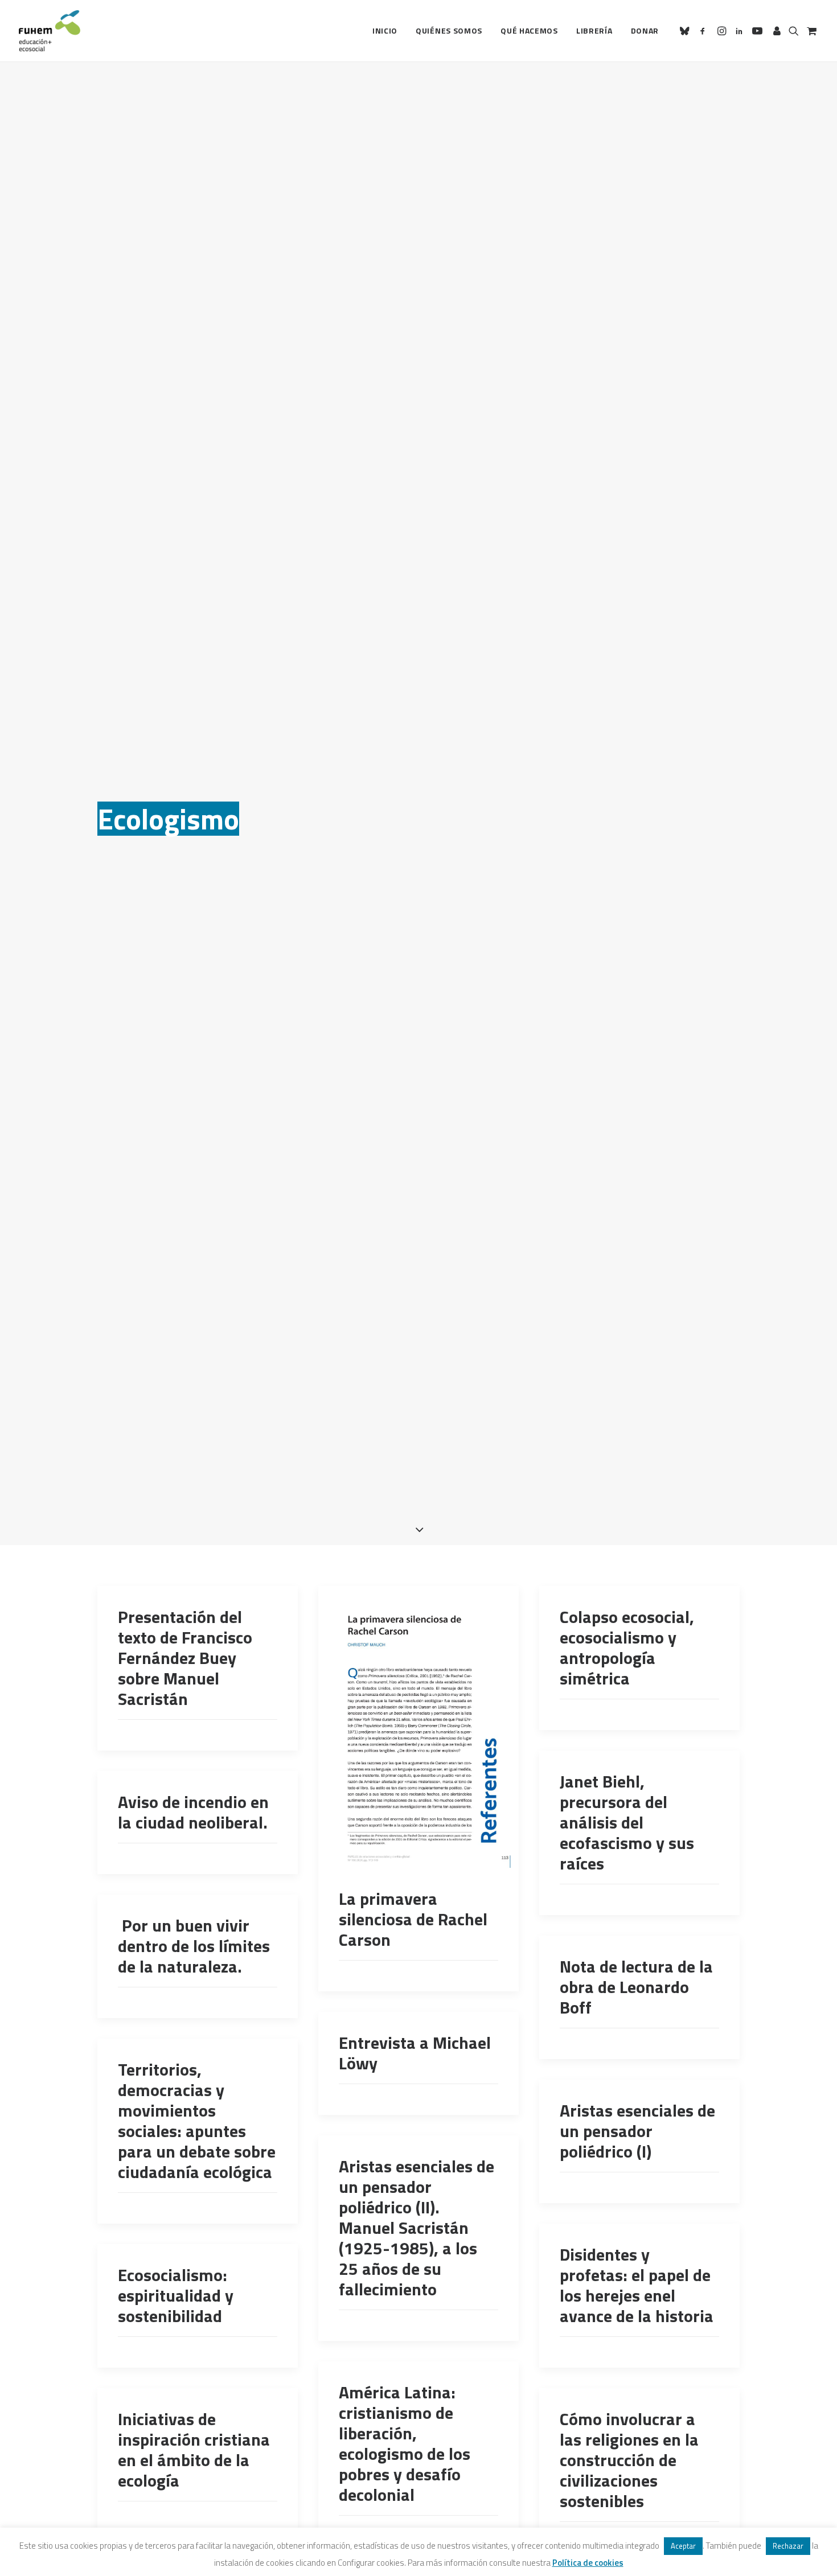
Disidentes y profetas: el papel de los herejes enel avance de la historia (637, 2285)
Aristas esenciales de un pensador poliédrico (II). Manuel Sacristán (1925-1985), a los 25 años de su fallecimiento (417, 2228)
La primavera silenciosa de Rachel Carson (413, 1919)
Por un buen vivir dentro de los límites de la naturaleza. (194, 1946)
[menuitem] (385, 31)
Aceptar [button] (683, 2546)
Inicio (385, 30)
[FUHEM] (50, 31)
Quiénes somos (449, 30)
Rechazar (788, 2546)
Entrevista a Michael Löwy (415, 2053)
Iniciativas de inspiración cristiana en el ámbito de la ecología (194, 2450)
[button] (686, 31)
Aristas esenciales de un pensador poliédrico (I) (637, 2131)
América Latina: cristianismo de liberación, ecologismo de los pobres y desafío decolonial (405, 2443)
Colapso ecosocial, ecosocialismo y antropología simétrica (627, 1648)
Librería (594, 30)
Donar (645, 30)
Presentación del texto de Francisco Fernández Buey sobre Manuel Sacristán (185, 1658)
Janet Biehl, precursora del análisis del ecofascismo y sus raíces (627, 1822)
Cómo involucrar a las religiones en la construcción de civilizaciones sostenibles (629, 2460)
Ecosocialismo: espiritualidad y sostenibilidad (176, 2295)
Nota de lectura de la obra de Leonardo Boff (636, 1987)
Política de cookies (588, 2563)
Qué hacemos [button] (529, 30)
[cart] (811, 31)
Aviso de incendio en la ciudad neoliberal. (193, 1812)
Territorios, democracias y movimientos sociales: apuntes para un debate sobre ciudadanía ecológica (197, 2121)
